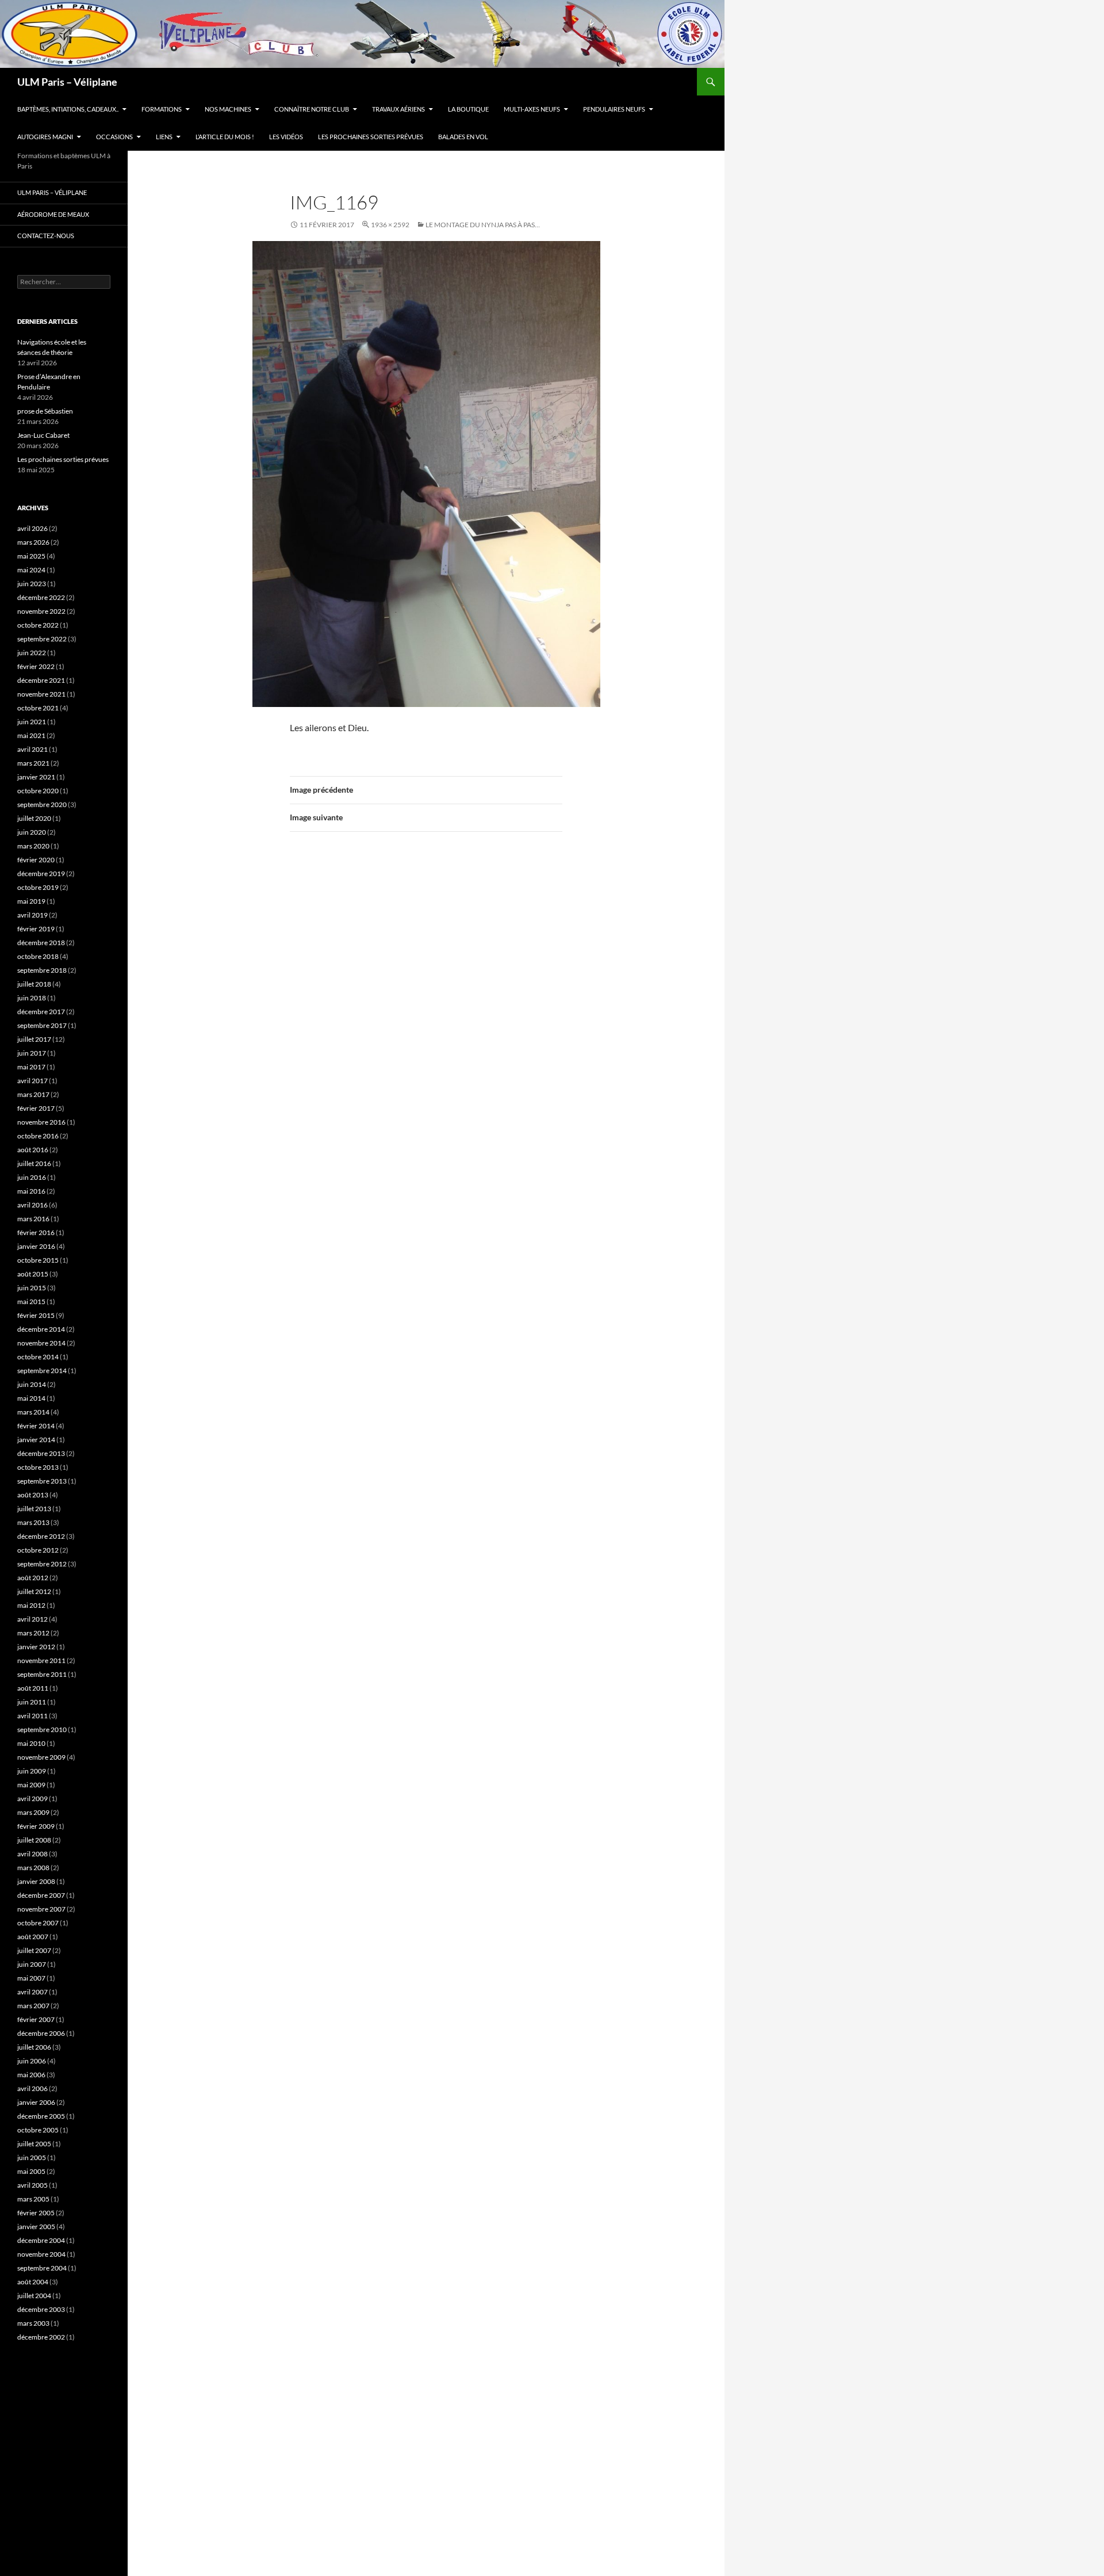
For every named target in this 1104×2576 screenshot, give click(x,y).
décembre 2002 (41, 2337)
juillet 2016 (34, 1163)
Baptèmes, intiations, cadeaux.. (68, 109)
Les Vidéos (286, 137)
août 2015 (33, 1274)
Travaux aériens (398, 109)
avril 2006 (32, 2088)
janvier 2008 (36, 1881)
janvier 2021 (36, 777)
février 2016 (36, 1232)
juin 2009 (32, 1771)
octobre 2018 (38, 956)
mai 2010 (31, 1743)
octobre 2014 (38, 1357)
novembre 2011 (41, 1660)
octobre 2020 (38, 791)
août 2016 (33, 1150)
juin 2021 (32, 722)
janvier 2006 (36, 2102)
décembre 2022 (41, 597)
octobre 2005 (38, 2130)
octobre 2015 (38, 1260)
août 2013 (33, 1495)
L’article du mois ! (225, 137)
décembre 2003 (41, 2309)
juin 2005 (32, 2158)
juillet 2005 (34, 2144)
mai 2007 (31, 1978)
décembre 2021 (41, 680)
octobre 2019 (38, 887)
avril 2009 (32, 1799)
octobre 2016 (38, 1136)
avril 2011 (32, 1716)
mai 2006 (31, 2075)
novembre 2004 (41, 2254)
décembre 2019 (41, 874)
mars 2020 (33, 846)
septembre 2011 (42, 1674)
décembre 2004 (41, 2240)
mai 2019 (31, 901)
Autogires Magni (45, 137)
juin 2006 (32, 2061)
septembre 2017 (42, 1025)
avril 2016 (32, 1205)
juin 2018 (32, 998)
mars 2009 (33, 1812)
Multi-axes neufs (532, 109)
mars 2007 (33, 2006)
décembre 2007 (41, 1895)
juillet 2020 (34, 818)
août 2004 (33, 2282)
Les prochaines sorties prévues (371, 137)
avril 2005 (32, 2185)
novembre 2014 (41, 1343)
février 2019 (36, 929)
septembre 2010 (42, 1730)
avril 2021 (32, 749)
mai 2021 (31, 735)
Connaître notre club (312, 109)
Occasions (114, 137)
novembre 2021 (41, 694)
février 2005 (36, 2213)
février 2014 (36, 1426)
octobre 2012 (38, 1550)
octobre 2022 (38, 625)
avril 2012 (32, 1619)
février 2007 (36, 2019)
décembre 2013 (41, 1453)
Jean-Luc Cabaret (43, 435)
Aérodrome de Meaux (53, 214)
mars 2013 (33, 1522)
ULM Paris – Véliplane (67, 82)
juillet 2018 (34, 984)
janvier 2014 (36, 1440)
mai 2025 (31, 556)
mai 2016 (31, 1191)
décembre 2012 (41, 1536)
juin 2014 (32, 1384)
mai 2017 (31, 1067)
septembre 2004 (42, 2268)
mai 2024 (31, 570)
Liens (164, 137)
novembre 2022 (41, 611)
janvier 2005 (36, 2227)
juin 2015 (32, 1288)
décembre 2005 (41, 2116)
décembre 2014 (41, 1329)
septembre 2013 (42, 1481)
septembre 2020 (42, 804)
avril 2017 (32, 1081)
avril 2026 (32, 528)
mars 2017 (33, 1094)
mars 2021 (33, 763)
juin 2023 (32, 584)
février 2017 (36, 1108)
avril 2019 (32, 915)
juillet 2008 (34, 1840)
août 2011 (33, 1688)
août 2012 (33, 1578)
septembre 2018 (42, 970)
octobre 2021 (38, 708)
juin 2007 (32, 1964)
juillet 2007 (34, 1950)
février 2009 (36, 1826)
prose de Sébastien (45, 411)
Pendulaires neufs (614, 109)
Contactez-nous (46, 236)
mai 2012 (31, 1605)
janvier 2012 (36, 1647)
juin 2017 (32, 1053)
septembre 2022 (42, 639)
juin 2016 (32, 1177)
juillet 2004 (34, 2296)
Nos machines (228, 109)
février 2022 (36, 666)
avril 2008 (32, 1854)
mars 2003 (33, 2323)
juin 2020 (32, 832)
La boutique (468, 109)
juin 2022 (32, 653)
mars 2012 (33, 1633)
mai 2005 (31, 2171)
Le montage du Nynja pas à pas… (483, 225)
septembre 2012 (42, 1564)
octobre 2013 (38, 1467)
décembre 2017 (41, 1012)
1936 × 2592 (390, 225)
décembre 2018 (41, 943)
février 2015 (36, 1315)
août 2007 (33, 1937)
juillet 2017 (34, 1039)
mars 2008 (33, 1868)
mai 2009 (31, 1785)
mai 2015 (31, 1302)
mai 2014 (31, 1398)
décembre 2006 (41, 2033)
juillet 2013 (34, 1509)
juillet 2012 (34, 1591)
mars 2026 (33, 542)
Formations (162, 109)
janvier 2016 (36, 1246)
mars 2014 (33, 1412)
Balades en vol (463, 137)
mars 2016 (33, 1219)
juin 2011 (32, 1702)
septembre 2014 (42, 1371)
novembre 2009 (41, 1757)
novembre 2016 (41, 1122)
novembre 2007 (41, 1909)
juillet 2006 (34, 2047)
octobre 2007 (38, 1923)
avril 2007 (32, 1992)
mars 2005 (33, 2199)
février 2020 (36, 860)
